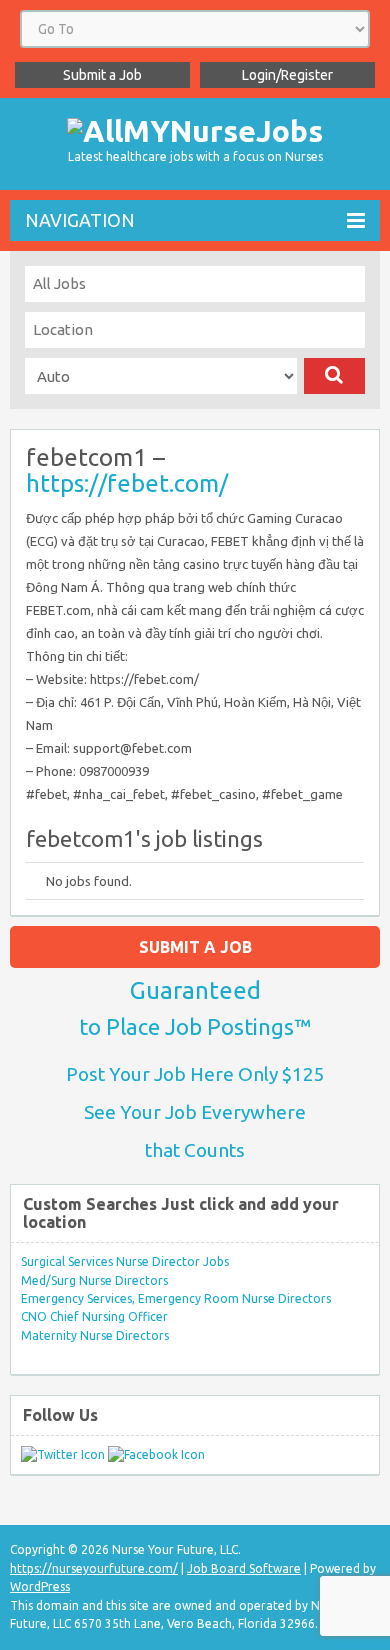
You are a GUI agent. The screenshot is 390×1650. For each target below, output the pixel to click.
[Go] (334, 376)
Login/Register (287, 75)
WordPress (40, 1586)
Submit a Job (102, 75)
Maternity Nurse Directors (95, 1335)
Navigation (80, 220)
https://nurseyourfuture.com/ (94, 1568)
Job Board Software (244, 1568)
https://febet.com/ (127, 483)
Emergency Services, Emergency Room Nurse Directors (176, 1298)
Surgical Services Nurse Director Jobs (125, 1261)
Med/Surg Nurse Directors (94, 1280)
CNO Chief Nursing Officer (94, 1316)
